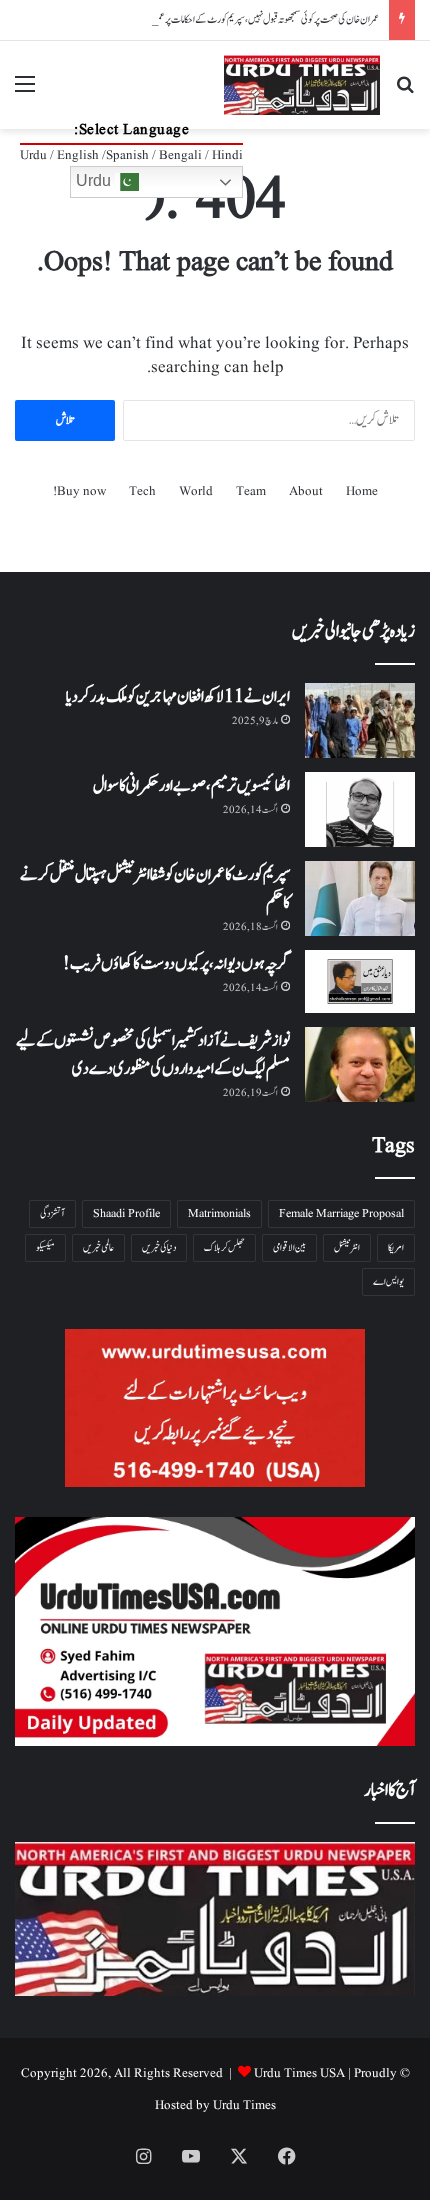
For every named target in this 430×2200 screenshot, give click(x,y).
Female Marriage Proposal (341, 1213)
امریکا (396, 1247)
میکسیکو (45, 1247)
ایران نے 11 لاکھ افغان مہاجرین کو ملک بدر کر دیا (178, 697)
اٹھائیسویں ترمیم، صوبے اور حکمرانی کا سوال (191, 786)
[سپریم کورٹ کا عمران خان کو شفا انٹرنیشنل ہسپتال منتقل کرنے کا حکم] (360, 898)
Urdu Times (244, 2105)
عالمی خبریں (98, 1247)
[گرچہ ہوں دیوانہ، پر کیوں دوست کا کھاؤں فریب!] (360, 981)
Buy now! (79, 491)
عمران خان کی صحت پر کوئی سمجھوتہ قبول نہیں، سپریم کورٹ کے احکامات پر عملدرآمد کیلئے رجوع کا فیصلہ (231, 19)
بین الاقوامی (289, 1247)
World (196, 491)
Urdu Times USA (299, 2073)
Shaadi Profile (126, 1213)
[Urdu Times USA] (302, 85)
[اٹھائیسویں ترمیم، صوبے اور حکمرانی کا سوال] (360, 809)
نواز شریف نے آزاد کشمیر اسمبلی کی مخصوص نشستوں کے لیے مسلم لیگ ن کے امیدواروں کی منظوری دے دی (153, 1055)
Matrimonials (219, 1213)
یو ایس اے (388, 1281)
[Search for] (405, 92)
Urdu (95, 180)
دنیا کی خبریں (159, 1247)
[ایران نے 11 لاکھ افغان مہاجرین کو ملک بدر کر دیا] (360, 720)
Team (251, 491)
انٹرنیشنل (347, 1247)
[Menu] (25, 92)
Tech (142, 491)
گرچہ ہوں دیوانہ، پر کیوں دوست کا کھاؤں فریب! (176, 964)
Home (362, 491)
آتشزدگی (52, 1213)
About (306, 491)
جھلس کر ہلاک (224, 1247)
